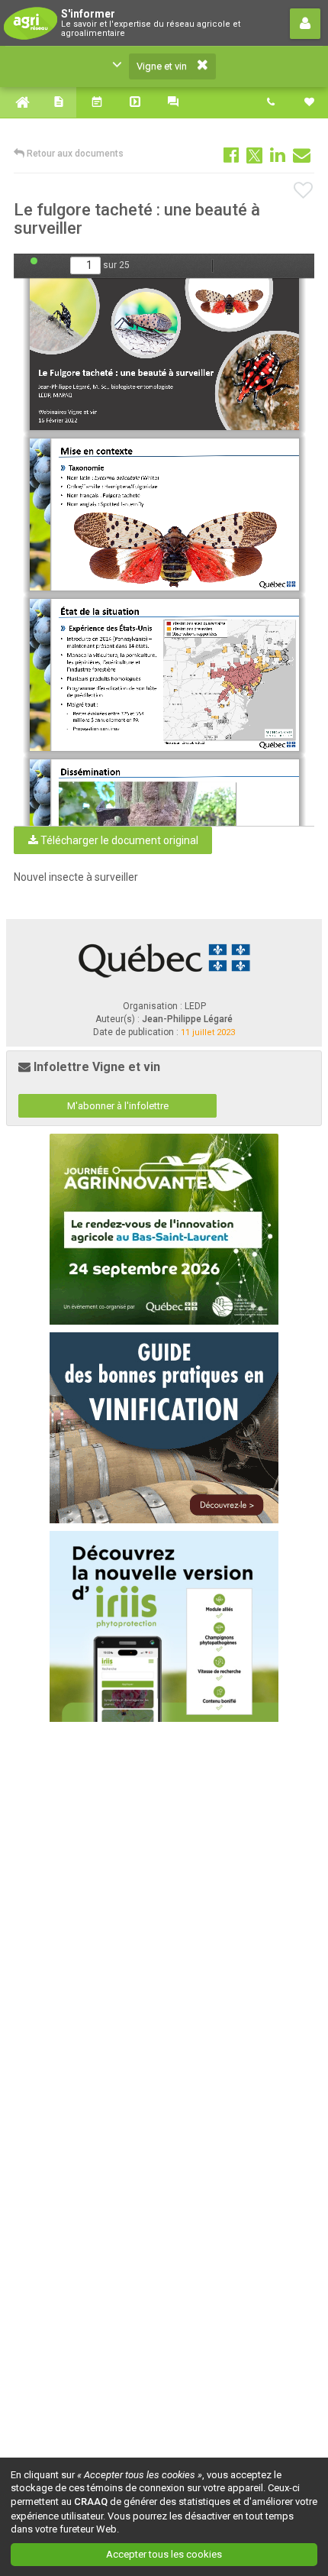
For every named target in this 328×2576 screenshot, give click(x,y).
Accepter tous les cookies (164, 2554)
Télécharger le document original (118, 840)
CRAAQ (91, 2502)
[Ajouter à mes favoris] (304, 191)
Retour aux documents (74, 154)
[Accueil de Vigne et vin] (19, 102)
